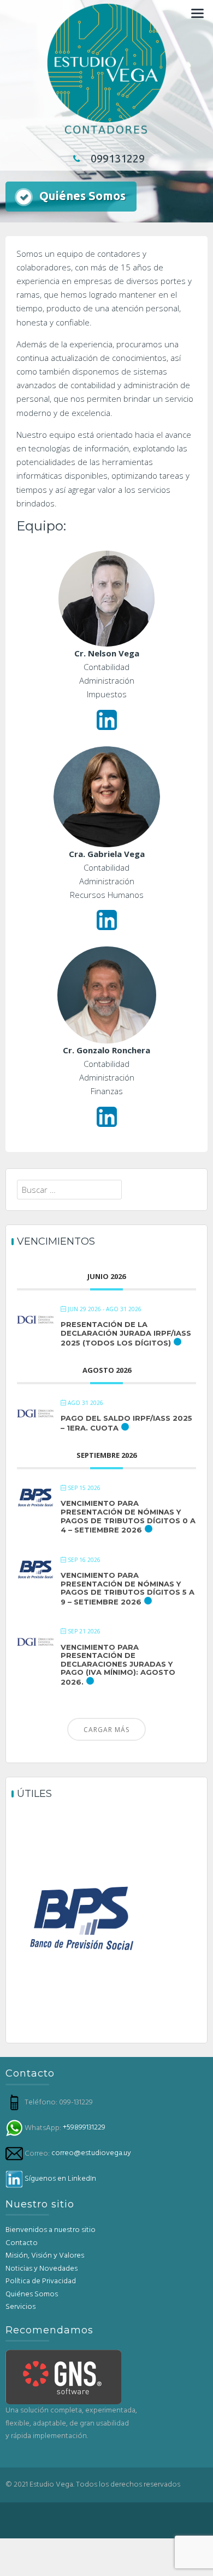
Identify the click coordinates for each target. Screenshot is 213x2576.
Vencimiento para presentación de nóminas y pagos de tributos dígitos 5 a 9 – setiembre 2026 (128, 1588)
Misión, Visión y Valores (45, 2256)
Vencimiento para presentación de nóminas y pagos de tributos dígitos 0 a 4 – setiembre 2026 (128, 1516)
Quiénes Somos (32, 2294)
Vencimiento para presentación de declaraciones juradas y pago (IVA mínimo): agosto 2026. (118, 1664)
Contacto (22, 2243)
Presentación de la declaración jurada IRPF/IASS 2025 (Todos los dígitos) (126, 1333)
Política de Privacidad (41, 2281)
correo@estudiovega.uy (91, 2153)
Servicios (20, 2307)
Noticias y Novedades (42, 2269)
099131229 (118, 158)
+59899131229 (84, 2128)
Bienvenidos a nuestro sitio (51, 2230)
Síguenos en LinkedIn (60, 2179)
